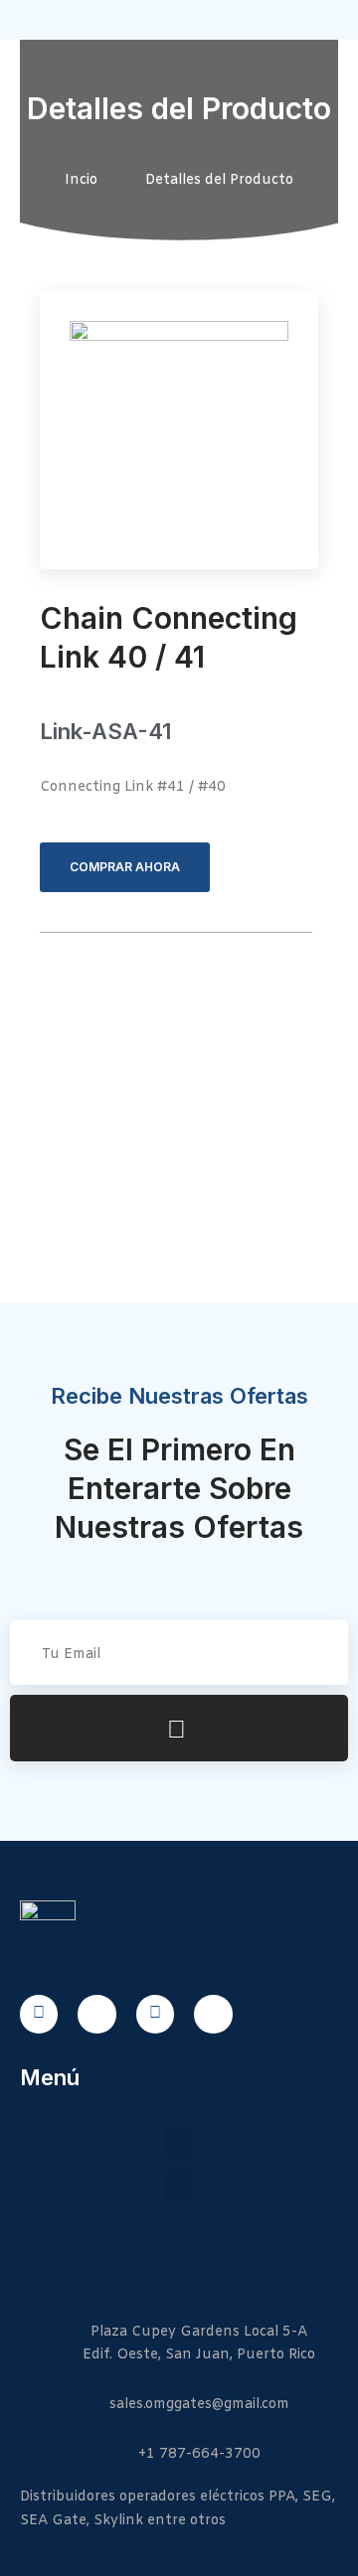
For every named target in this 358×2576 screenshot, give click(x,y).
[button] (179, 2142)
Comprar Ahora (125, 867)
